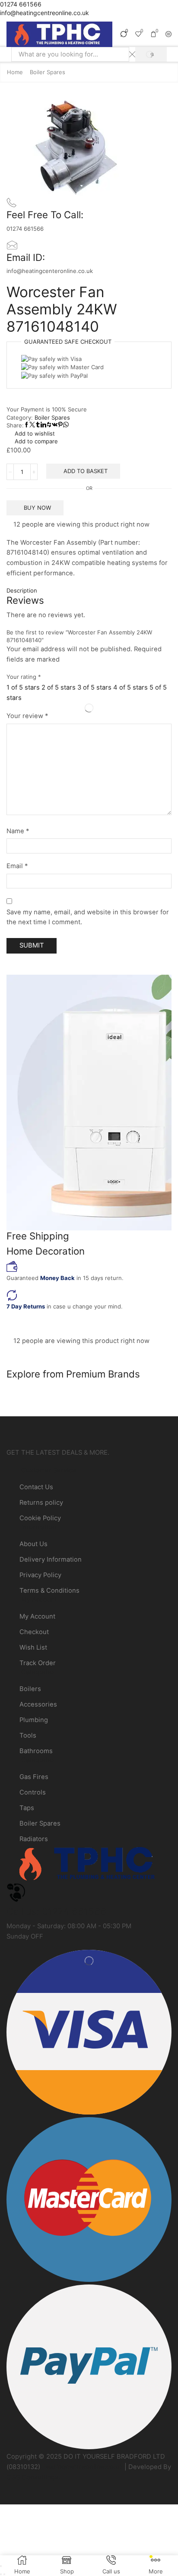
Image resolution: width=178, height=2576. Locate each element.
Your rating (24, 677)
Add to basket (86, 471)
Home (15, 72)
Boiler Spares (48, 72)
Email (17, 866)
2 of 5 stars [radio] (59, 687)
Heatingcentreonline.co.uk (82, 2467)
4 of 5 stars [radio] (130, 687)
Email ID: (26, 257)
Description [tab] (22, 590)
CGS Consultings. (33, 2477)
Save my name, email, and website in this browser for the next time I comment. (88, 917)
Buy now (37, 508)
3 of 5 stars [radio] (94, 687)
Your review (27, 716)
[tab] (89, 591)
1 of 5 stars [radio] (23, 687)
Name (18, 831)
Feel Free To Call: (45, 215)
